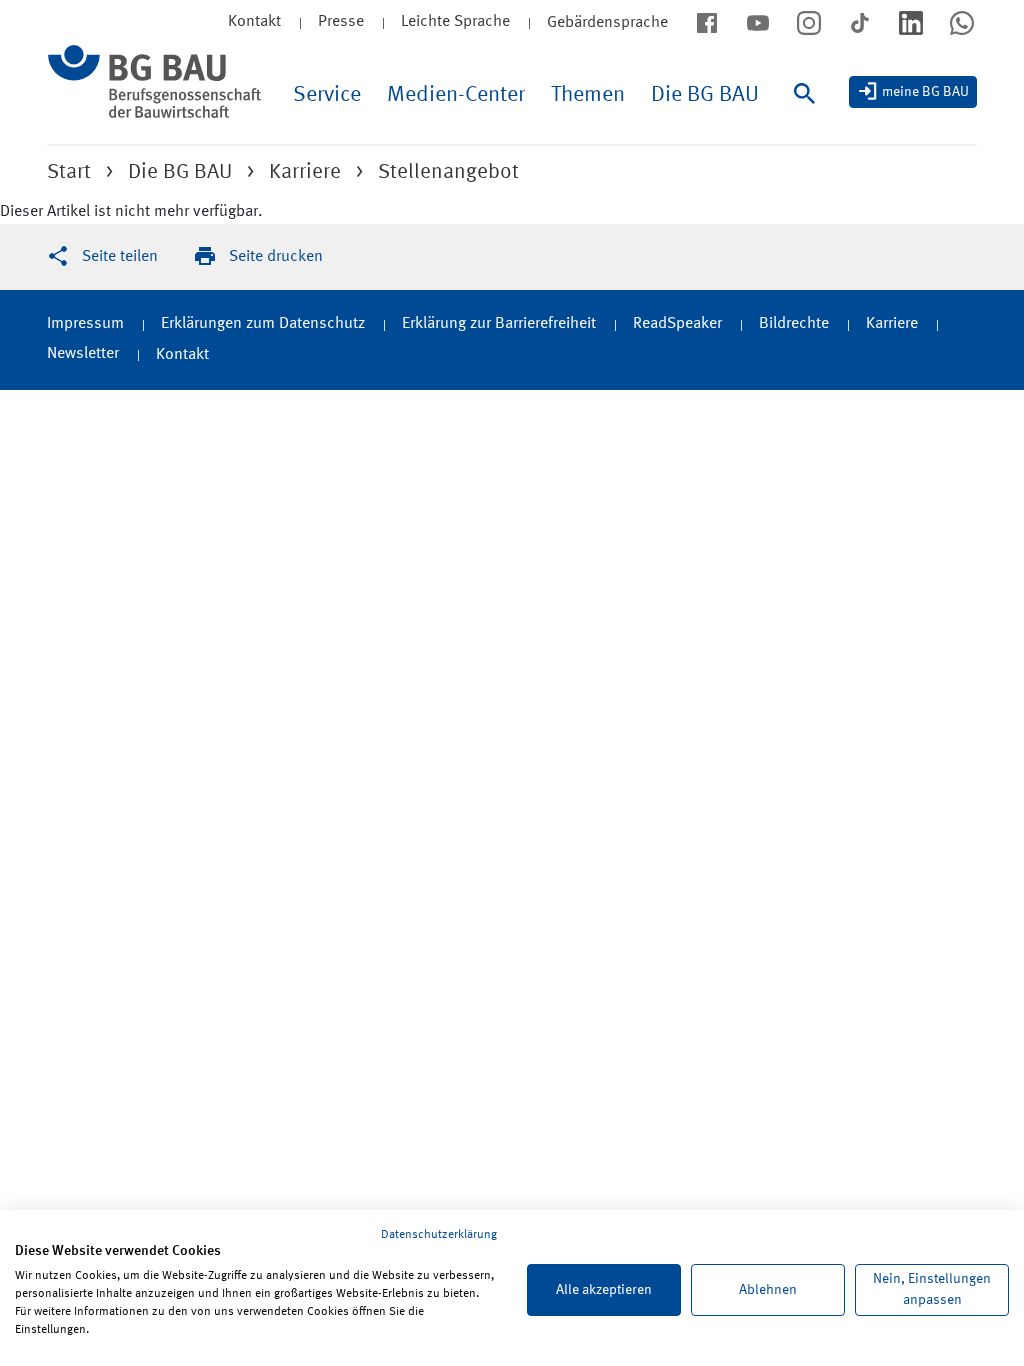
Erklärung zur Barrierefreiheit (499, 324)
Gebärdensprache (607, 23)
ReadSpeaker (677, 324)
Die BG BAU (705, 95)
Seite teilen (120, 257)
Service (327, 95)
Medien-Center (456, 95)
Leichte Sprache (455, 22)
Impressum (85, 324)
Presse (341, 22)
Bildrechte (794, 324)
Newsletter (83, 354)
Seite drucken (276, 257)
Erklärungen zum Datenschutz (263, 324)
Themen (588, 95)
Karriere (305, 172)
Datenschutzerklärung (439, 1235)
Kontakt (182, 355)
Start (69, 172)
